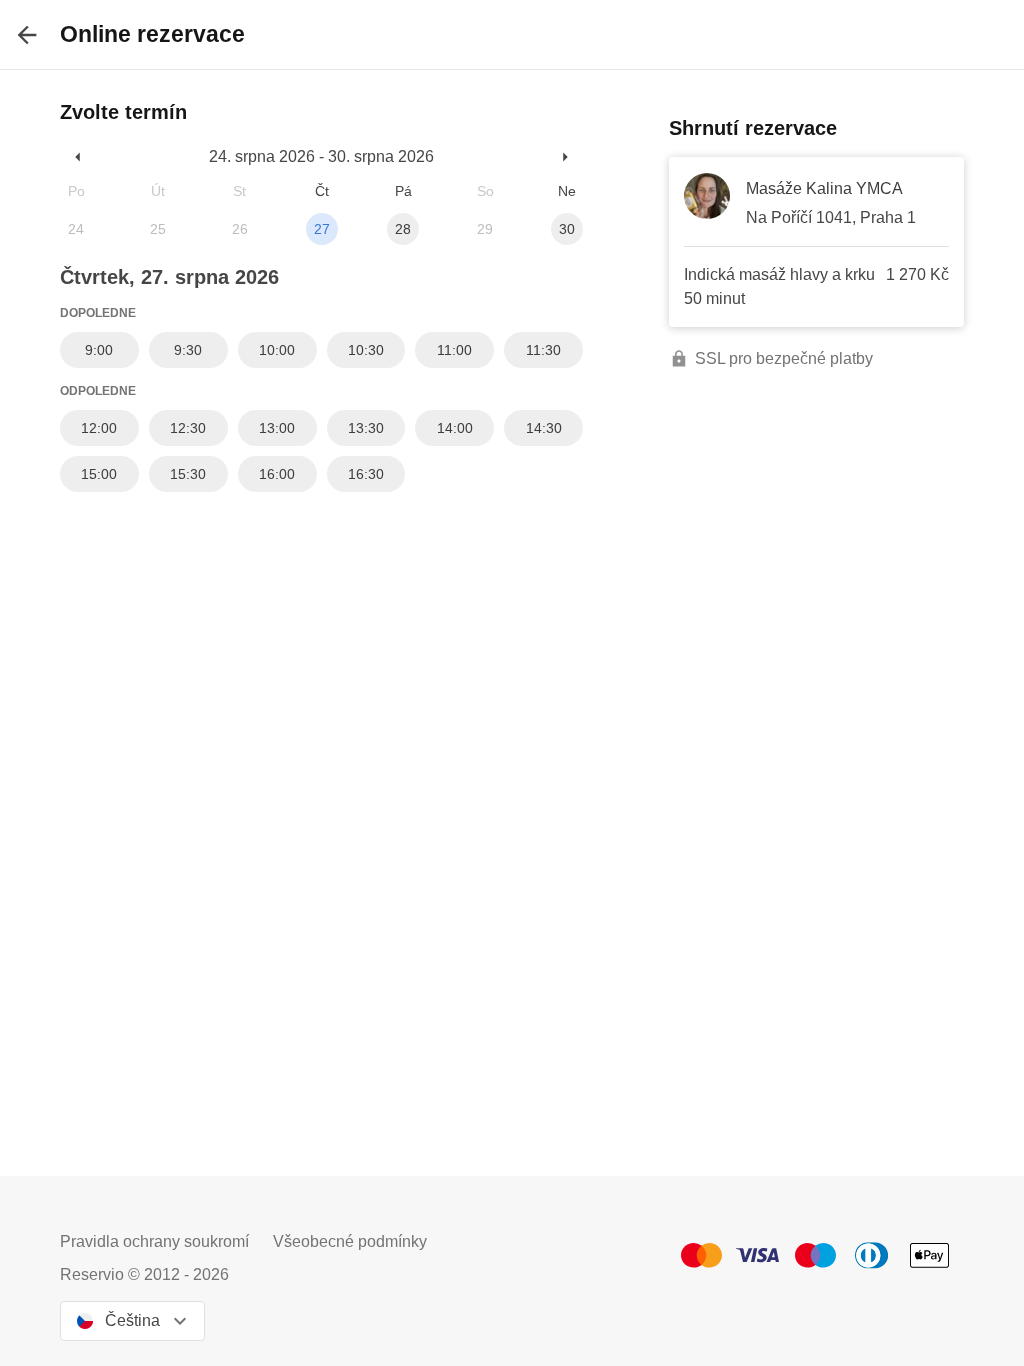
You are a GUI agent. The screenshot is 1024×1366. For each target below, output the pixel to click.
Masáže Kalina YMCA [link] (824, 188)
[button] (79, 156)
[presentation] (27, 34)
